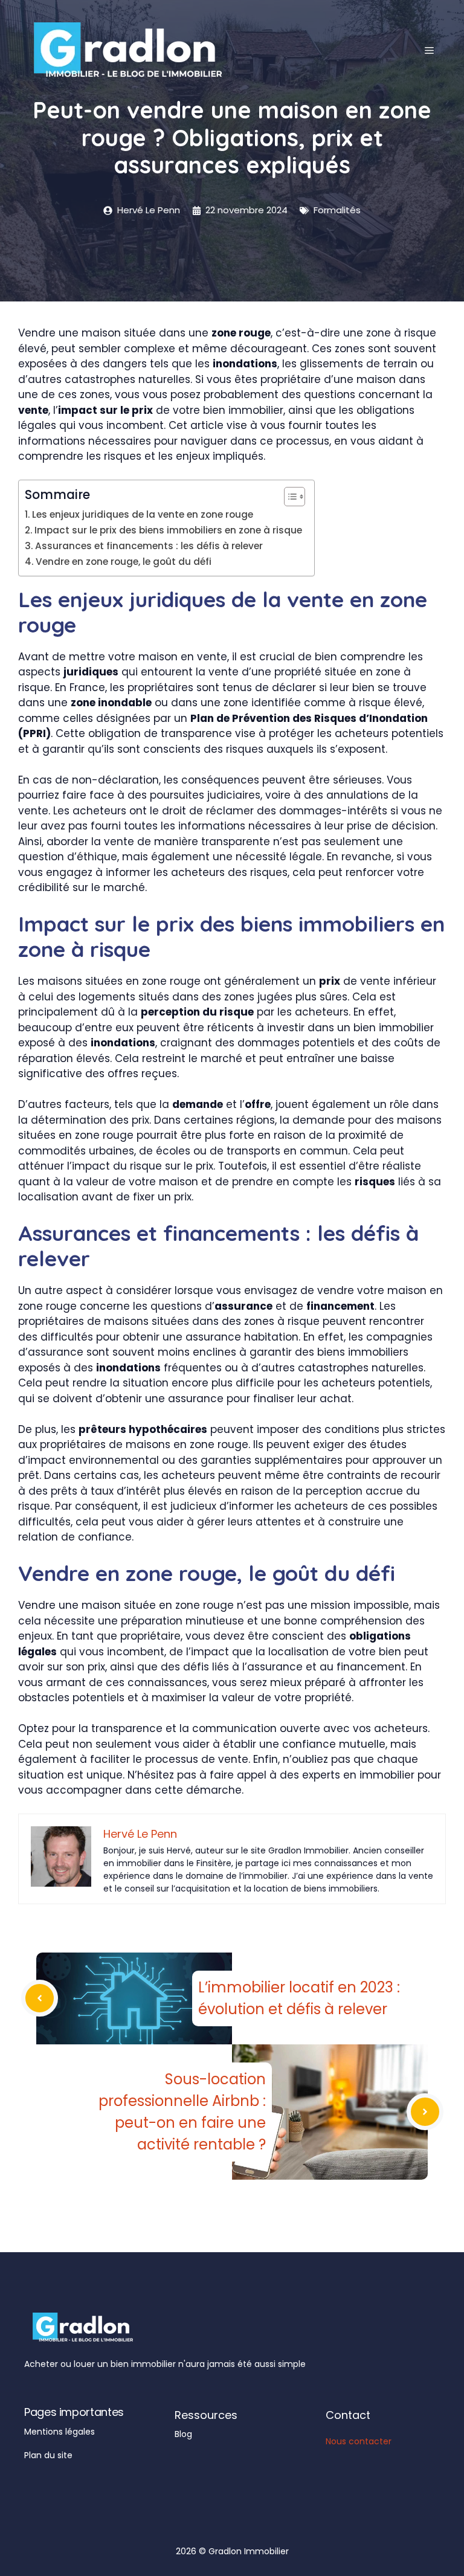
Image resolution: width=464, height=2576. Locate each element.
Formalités (337, 210)
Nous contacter (359, 2441)
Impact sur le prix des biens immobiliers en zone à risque (168, 530)
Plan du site (48, 2455)
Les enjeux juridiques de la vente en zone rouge (143, 514)
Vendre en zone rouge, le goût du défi (124, 562)
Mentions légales (60, 2432)
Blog (183, 2434)
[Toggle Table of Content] (288, 497)
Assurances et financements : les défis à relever (149, 546)
